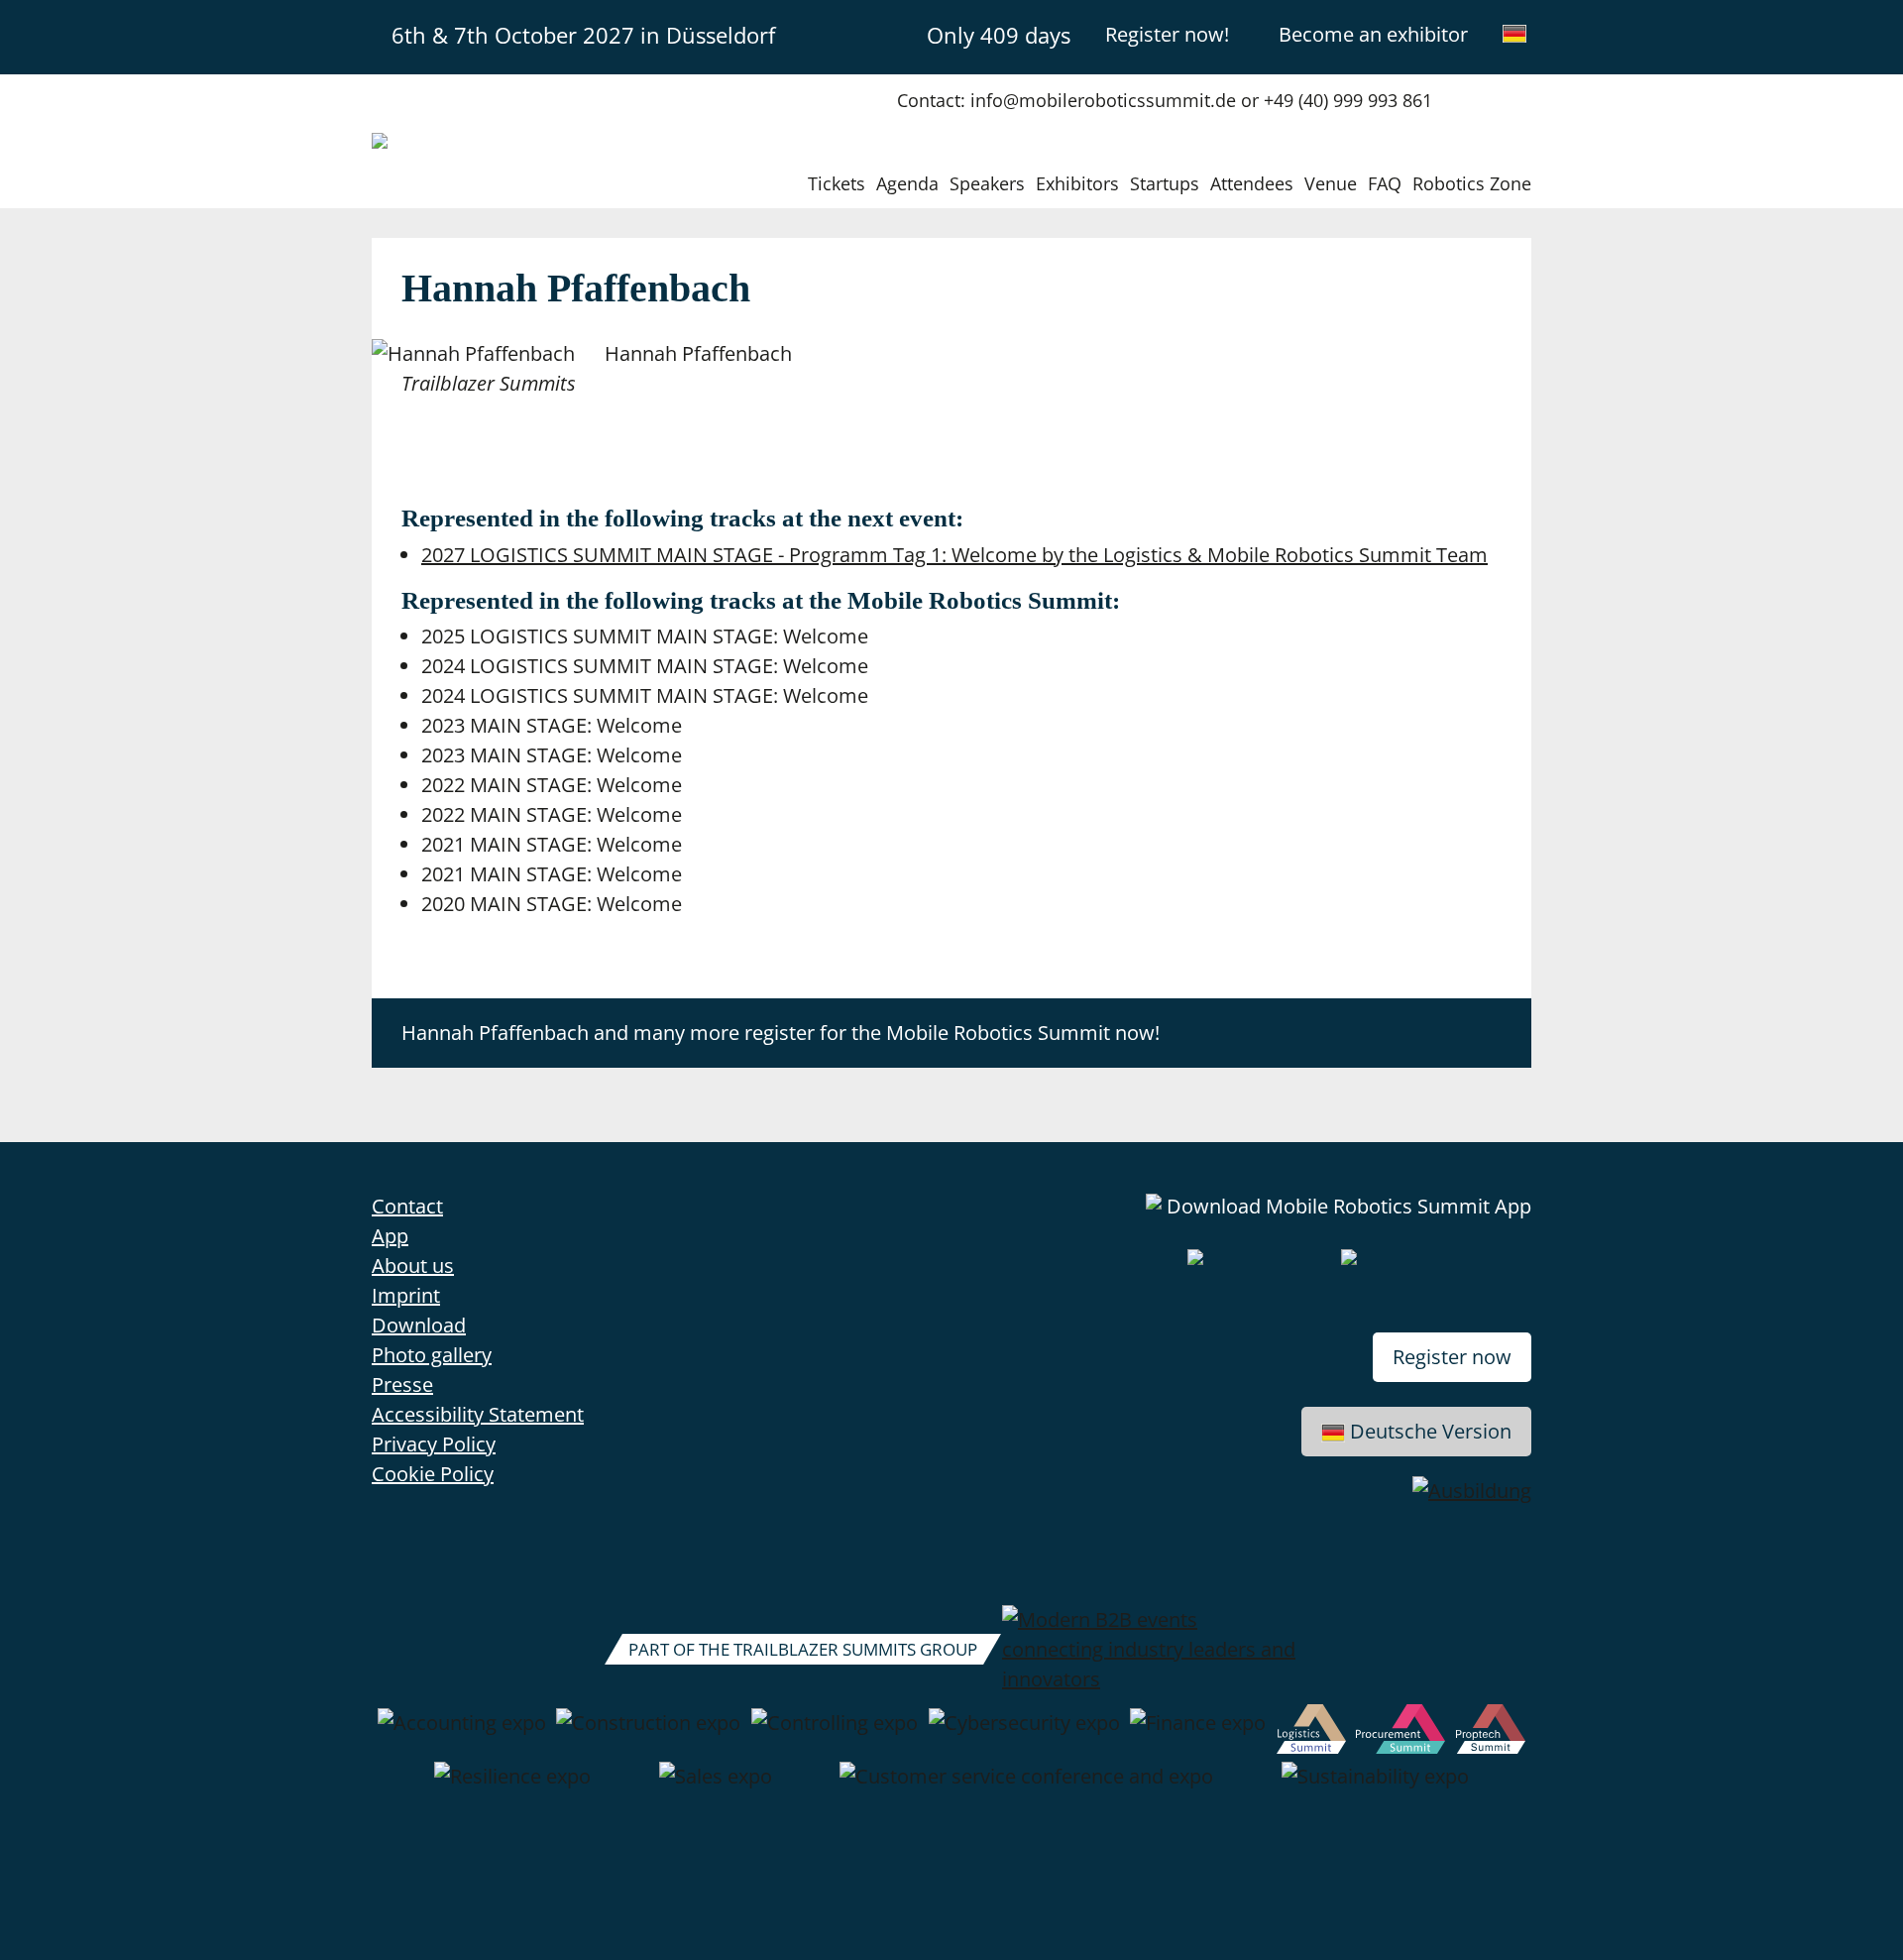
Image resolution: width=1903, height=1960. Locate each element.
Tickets (837, 183)
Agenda (907, 183)
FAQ (1385, 183)
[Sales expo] (716, 1787)
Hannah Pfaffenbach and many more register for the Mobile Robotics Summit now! (781, 1033)
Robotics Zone (1472, 183)
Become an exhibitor (1373, 34)
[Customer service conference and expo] (1026, 1787)
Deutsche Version (1431, 1431)
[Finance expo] (1198, 1733)
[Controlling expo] (835, 1733)
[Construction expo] (648, 1733)
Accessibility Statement (478, 1414)
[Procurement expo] (1400, 1733)
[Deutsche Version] (1514, 34)
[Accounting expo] (462, 1733)
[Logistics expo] (1311, 1733)
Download (419, 1325)
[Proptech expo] (1491, 1733)
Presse (402, 1384)
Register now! (1167, 34)
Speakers (987, 183)
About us (413, 1266)
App (390, 1236)
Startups (1165, 183)
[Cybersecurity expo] (1024, 1733)
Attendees (1252, 183)
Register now (1452, 1357)
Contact (407, 1206)
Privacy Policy (434, 1444)
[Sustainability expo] (1375, 1787)
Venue (1331, 183)
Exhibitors (1077, 183)
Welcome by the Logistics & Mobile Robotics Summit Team (954, 555)
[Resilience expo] (512, 1787)
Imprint (406, 1295)
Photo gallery (432, 1355)
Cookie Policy (433, 1474)
